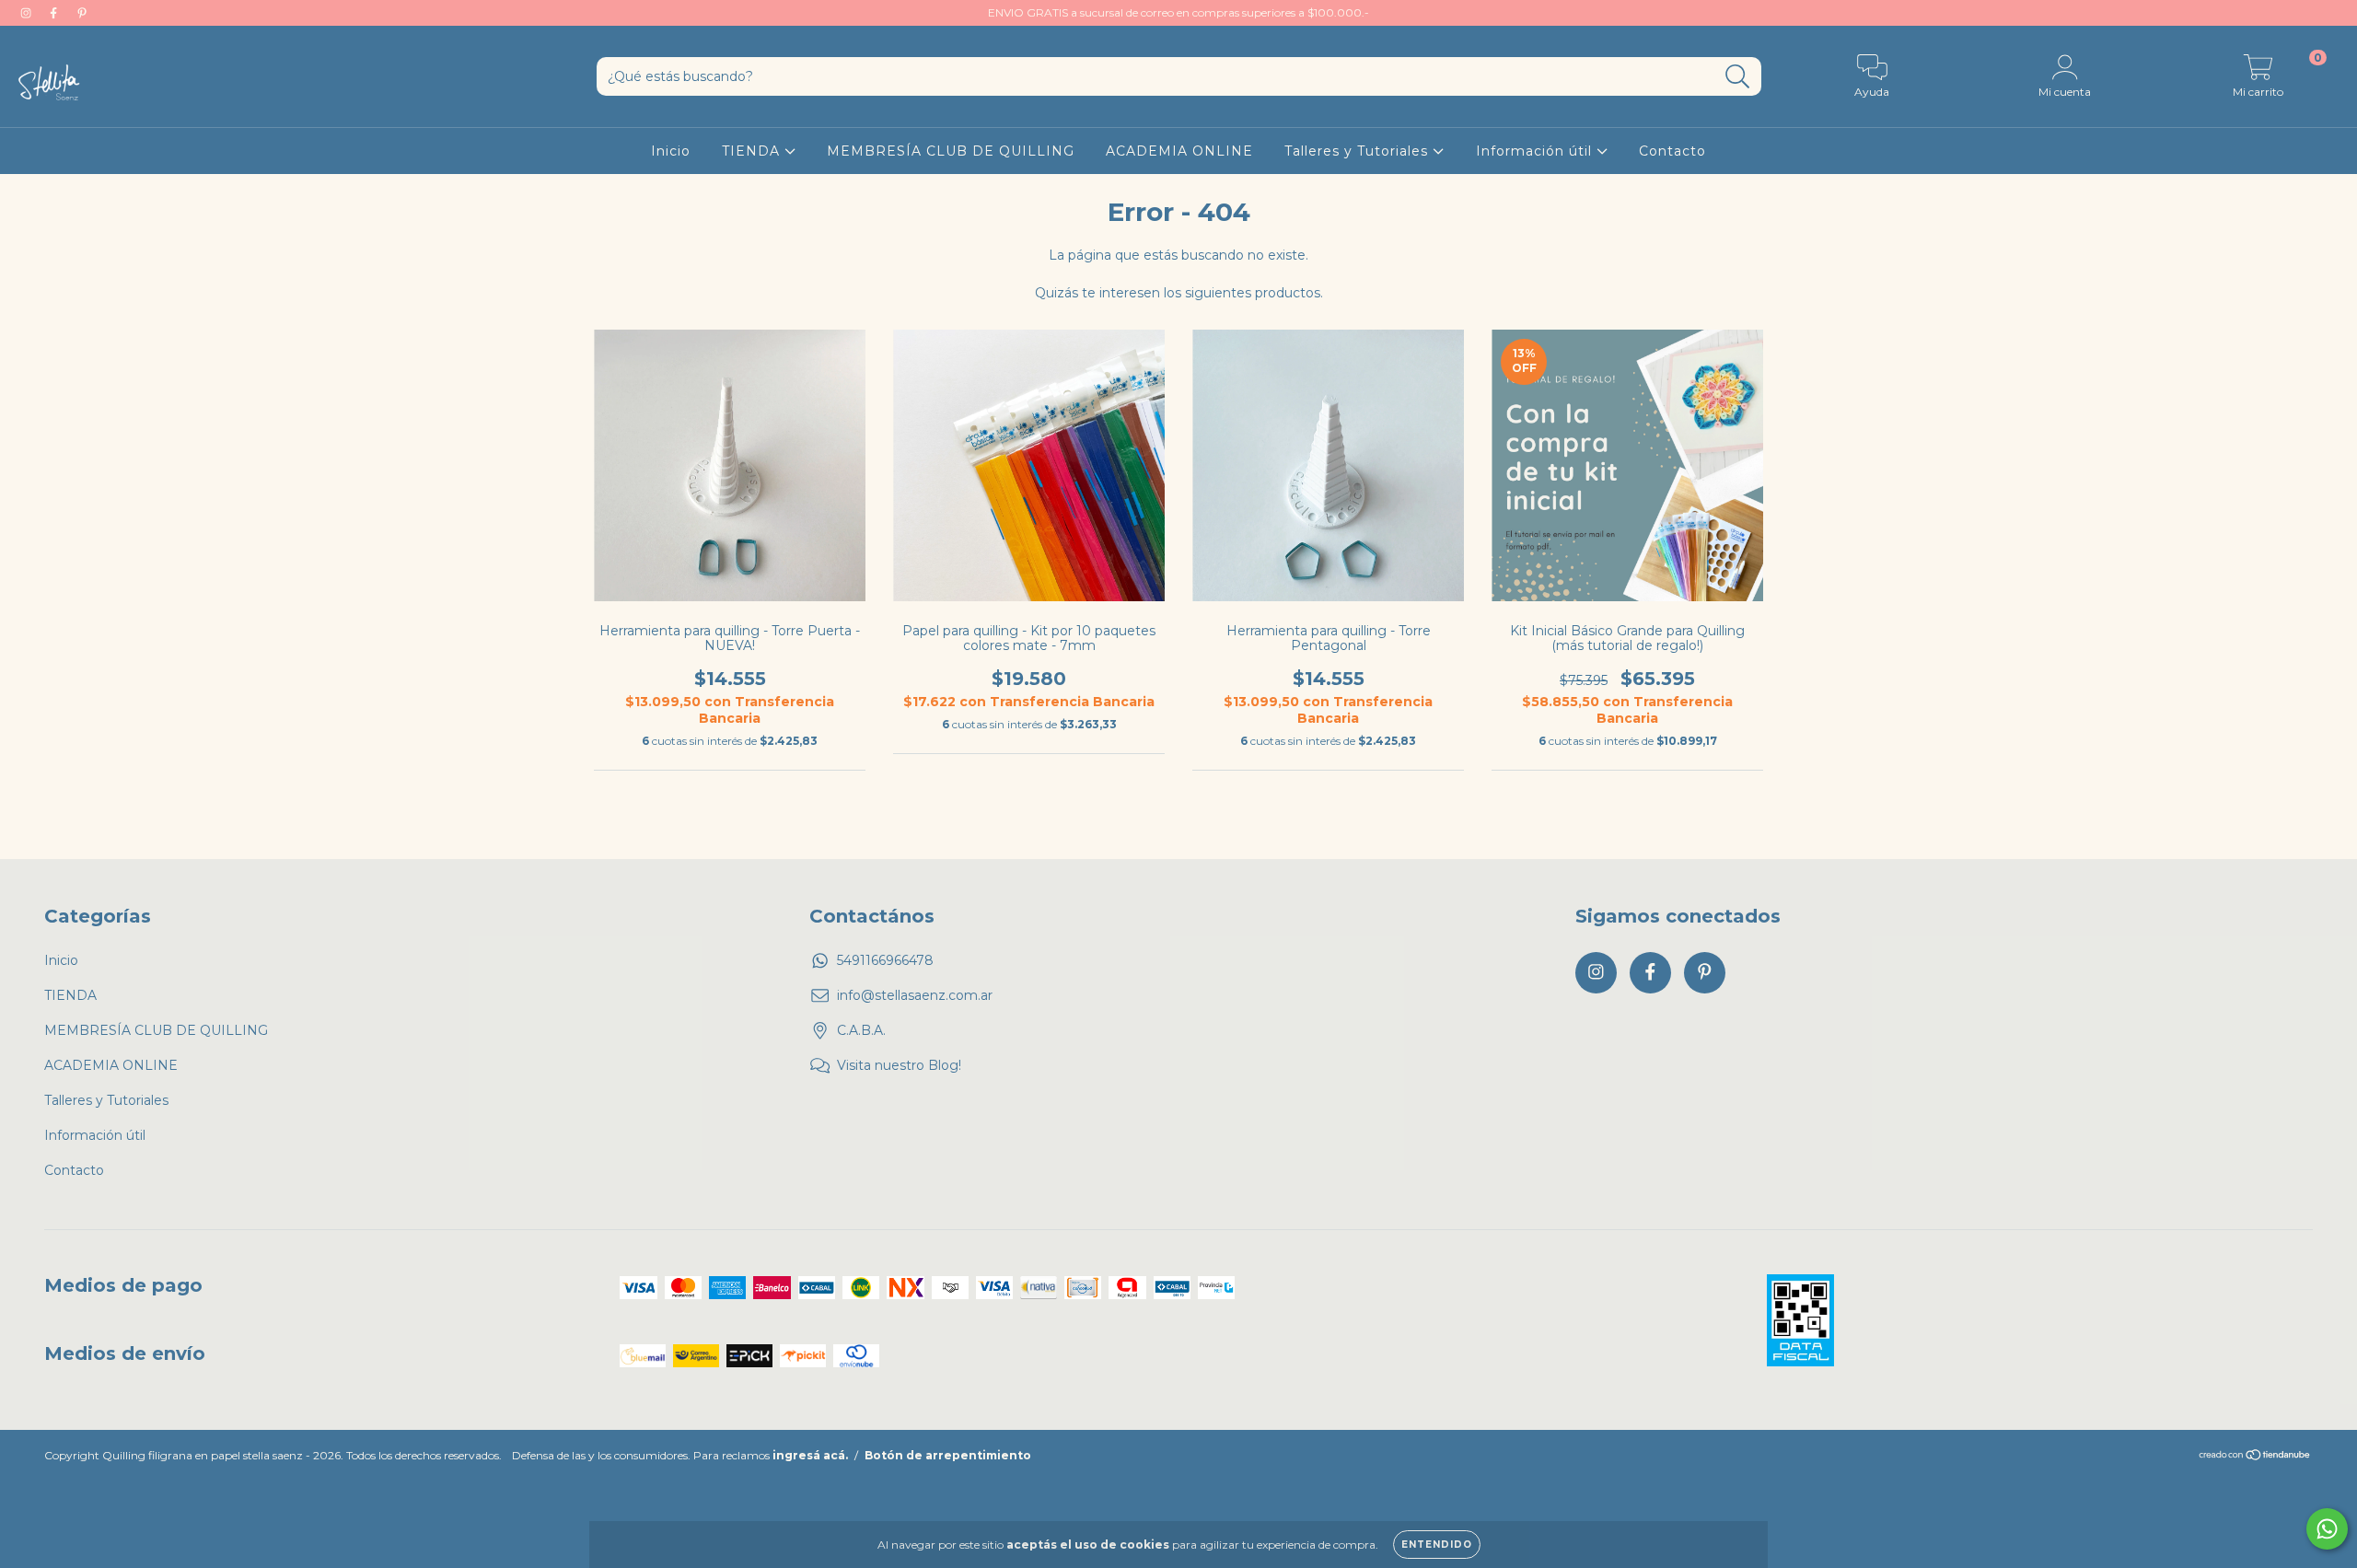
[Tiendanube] (2255, 1457)
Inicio (671, 151)
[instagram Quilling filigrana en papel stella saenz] (28, 13)
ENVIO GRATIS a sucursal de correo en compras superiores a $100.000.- (1178, 12)
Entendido (1437, 1545)
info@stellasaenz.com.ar (915, 995)
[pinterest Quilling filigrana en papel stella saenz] (82, 13)
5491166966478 (885, 960)
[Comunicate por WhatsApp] (2327, 1529)
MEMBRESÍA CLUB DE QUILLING (951, 151)
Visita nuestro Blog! (899, 1065)
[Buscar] (1738, 77)
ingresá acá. (810, 1455)
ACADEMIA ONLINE (1179, 151)
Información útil (1536, 151)
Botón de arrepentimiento (948, 1455)
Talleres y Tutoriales (1358, 151)
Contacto (1672, 151)
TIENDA (753, 151)
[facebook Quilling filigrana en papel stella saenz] (55, 13)
